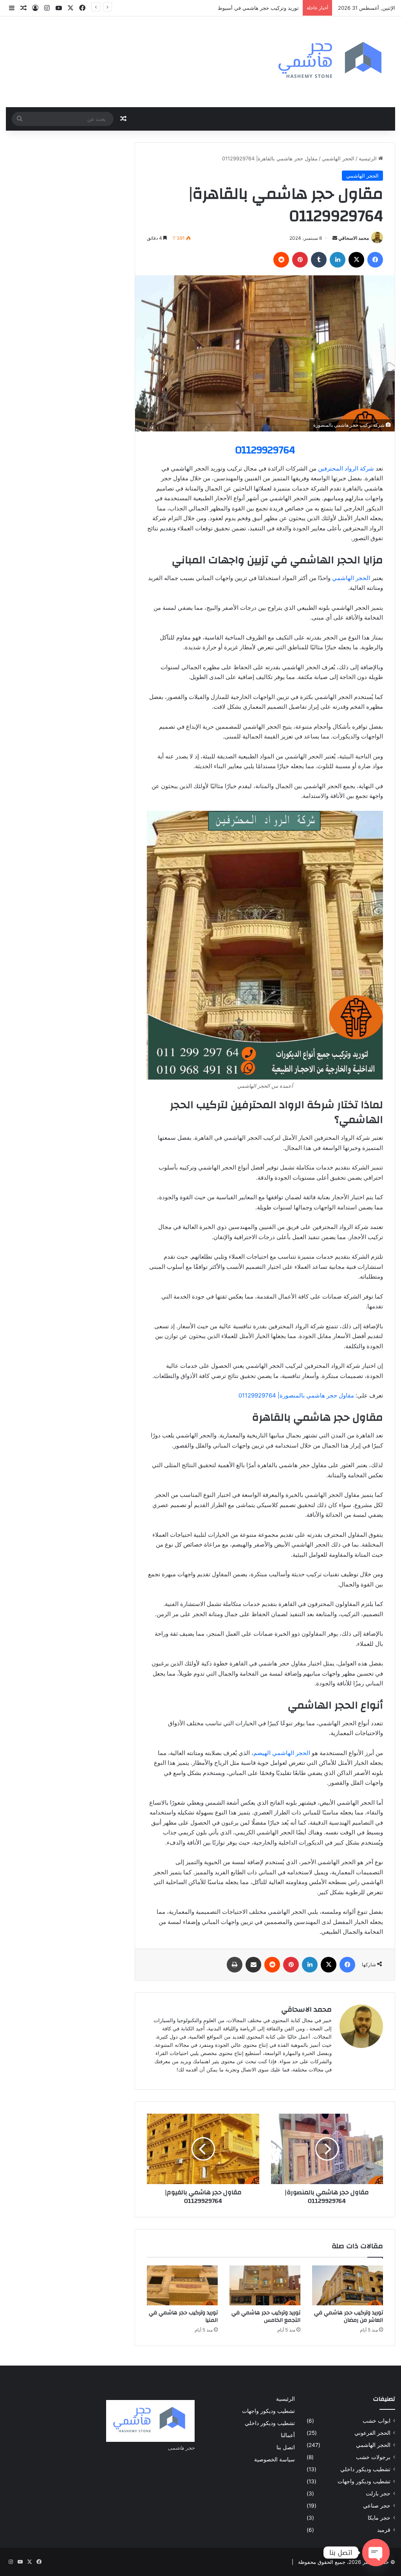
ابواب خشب (377, 2421)
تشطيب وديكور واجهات (364, 2481)
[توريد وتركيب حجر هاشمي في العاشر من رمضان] (348, 2285)
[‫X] (356, 260)
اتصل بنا (286, 2447)
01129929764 (265, 450)
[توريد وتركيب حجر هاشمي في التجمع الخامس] (265, 2285)
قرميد (384, 2530)
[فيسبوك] (375, 260)
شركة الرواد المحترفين (346, 468)
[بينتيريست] (300, 260)
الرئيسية (368, 158)
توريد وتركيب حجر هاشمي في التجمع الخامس (266, 2316)
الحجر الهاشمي (338, 158)
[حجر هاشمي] (332, 62)
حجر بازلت (378, 2493)
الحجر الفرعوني (372, 2433)
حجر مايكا (379, 2518)
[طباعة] (235, 1965)
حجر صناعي (377, 2506)
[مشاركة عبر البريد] (253, 1965)
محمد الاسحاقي (354, 238)
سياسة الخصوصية (275, 2459)
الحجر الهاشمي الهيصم (282, 1753)
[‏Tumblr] (319, 260)
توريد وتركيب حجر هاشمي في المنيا (183, 2316)
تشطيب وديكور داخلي (365, 2469)
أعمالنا (288, 2435)
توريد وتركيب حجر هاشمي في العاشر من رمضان (349, 2316)
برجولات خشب (373, 2457)
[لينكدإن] (338, 260)
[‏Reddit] (281, 260)
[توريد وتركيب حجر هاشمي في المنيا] (182, 2285)
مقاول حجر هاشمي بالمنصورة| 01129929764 (296, 1395)
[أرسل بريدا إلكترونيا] (335, 238)
